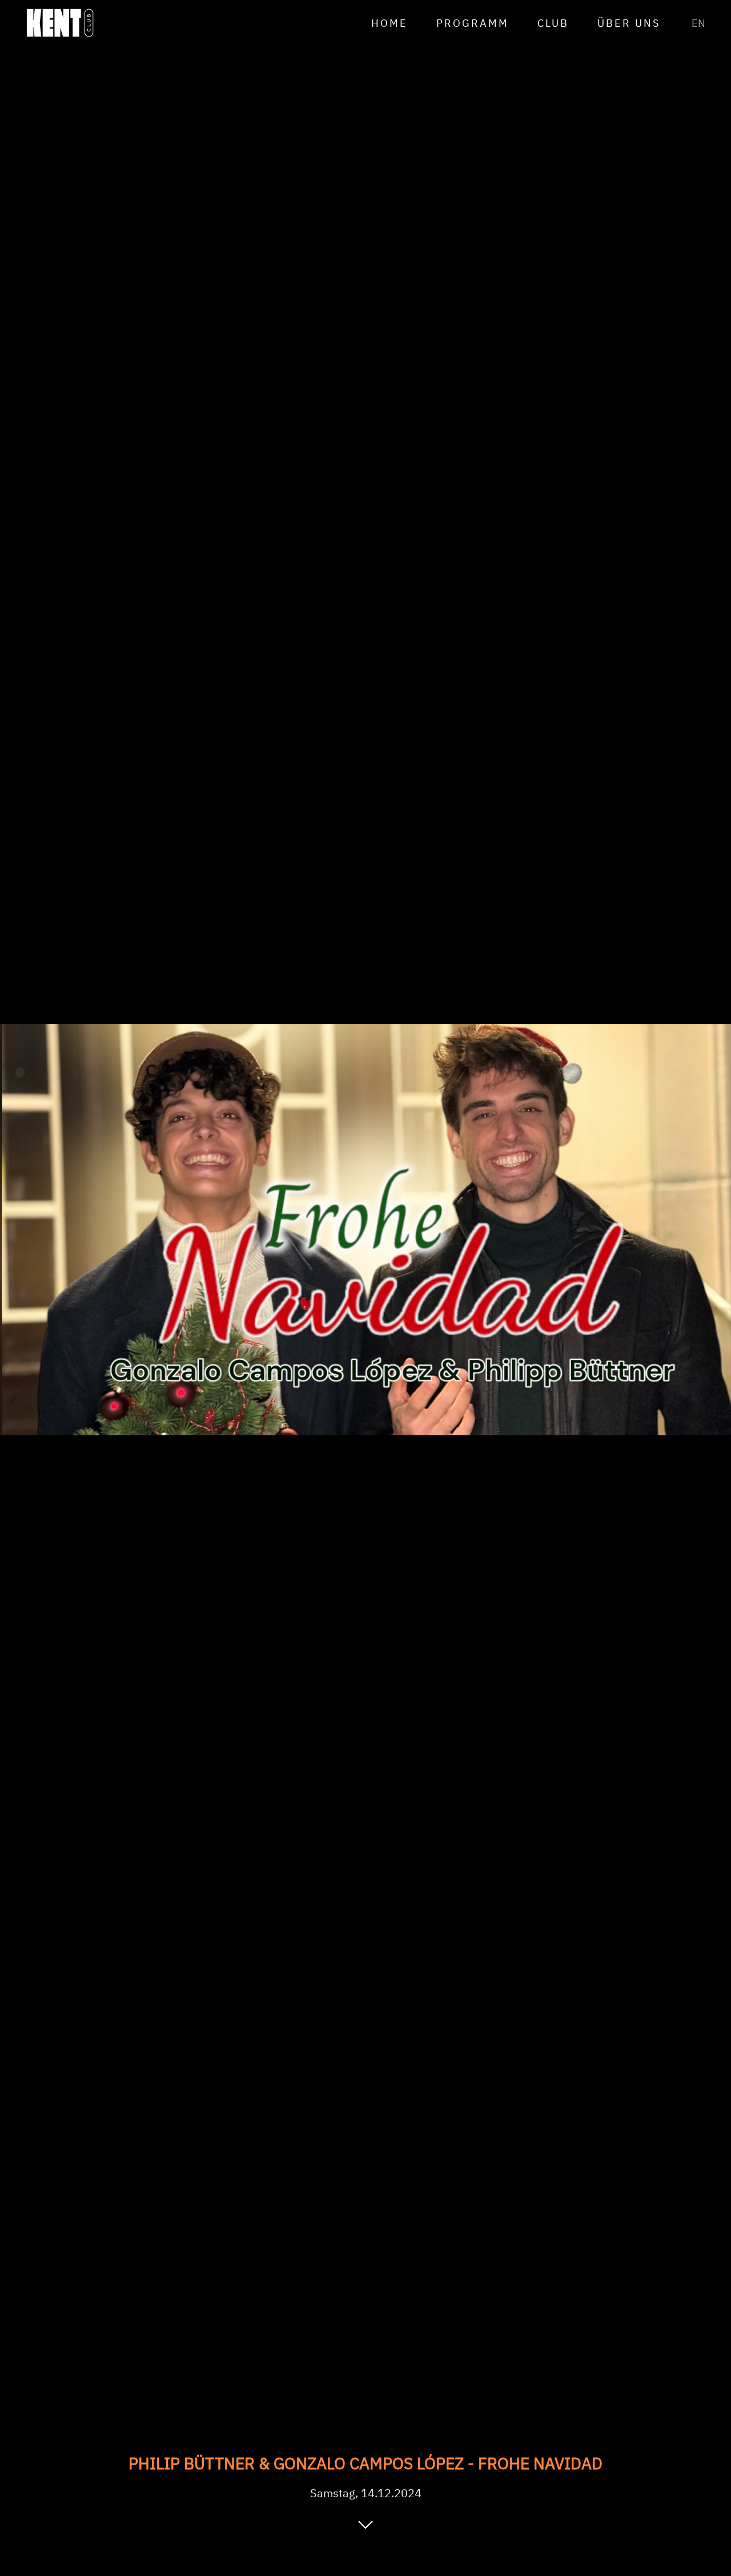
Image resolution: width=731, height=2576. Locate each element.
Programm (473, 23)
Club (553, 23)
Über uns (629, 23)
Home (389, 23)
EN (698, 23)
